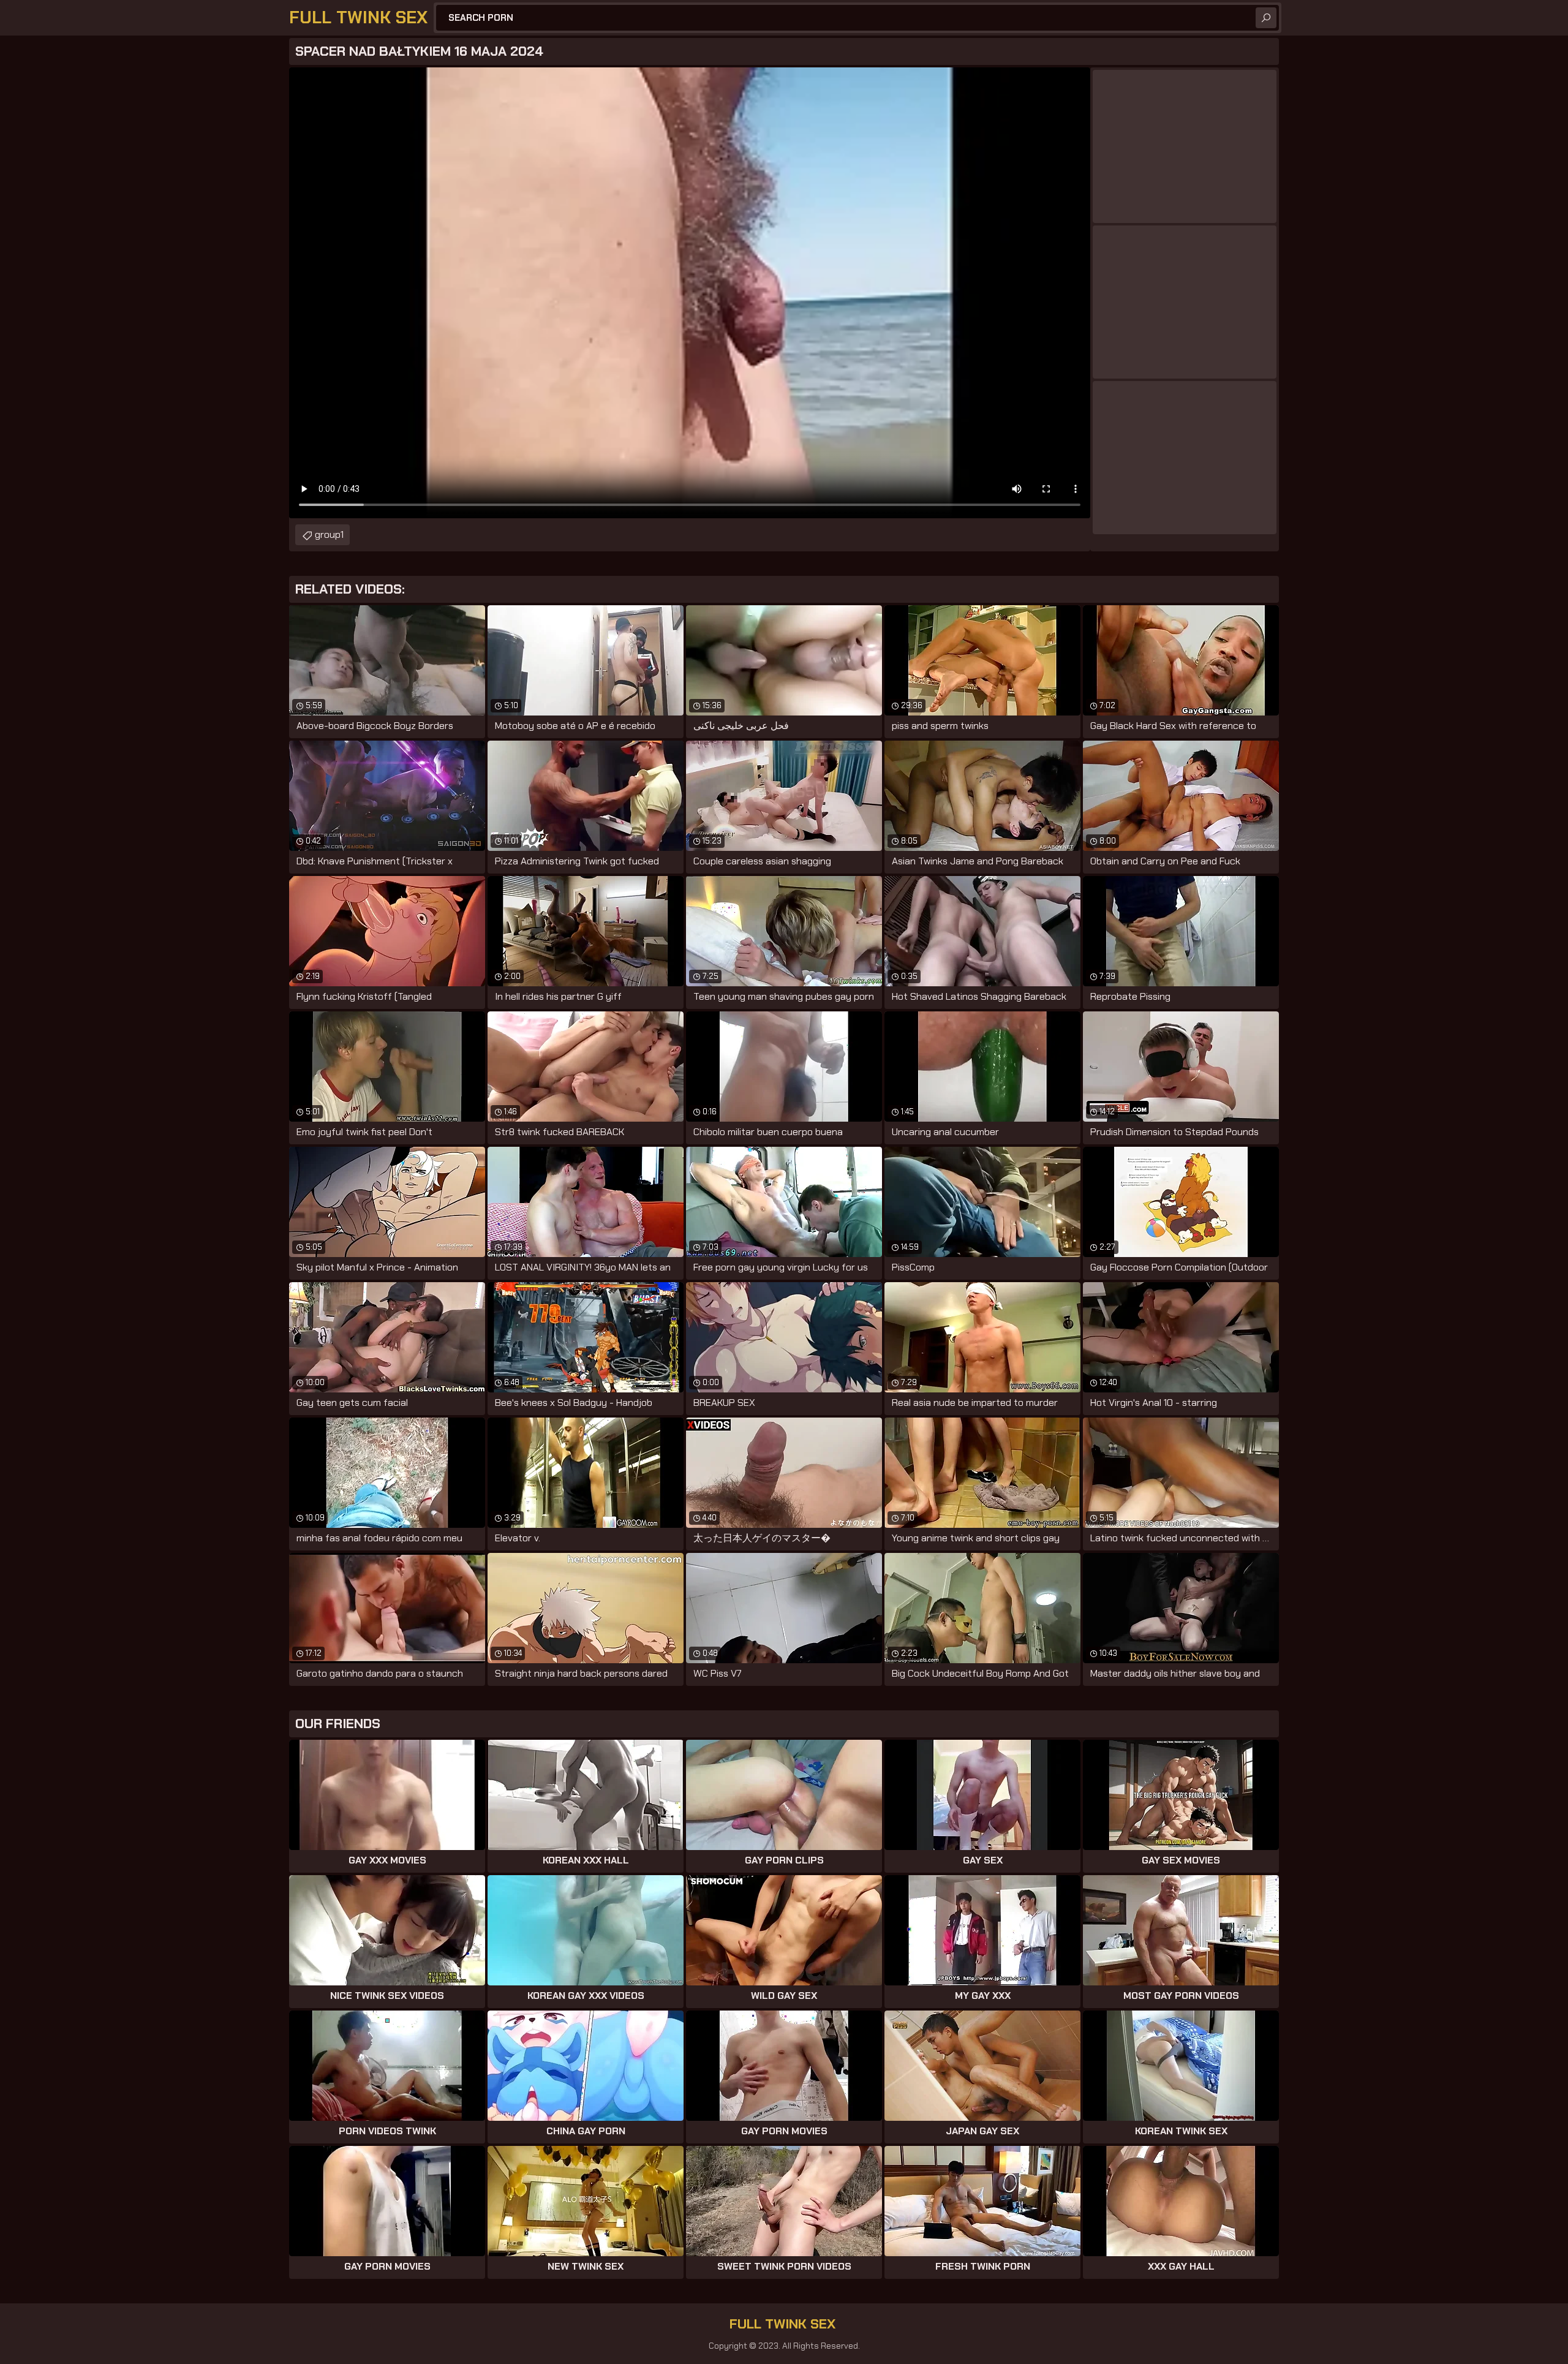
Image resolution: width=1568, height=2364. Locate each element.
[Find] (1266, 18)
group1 (329, 534)
